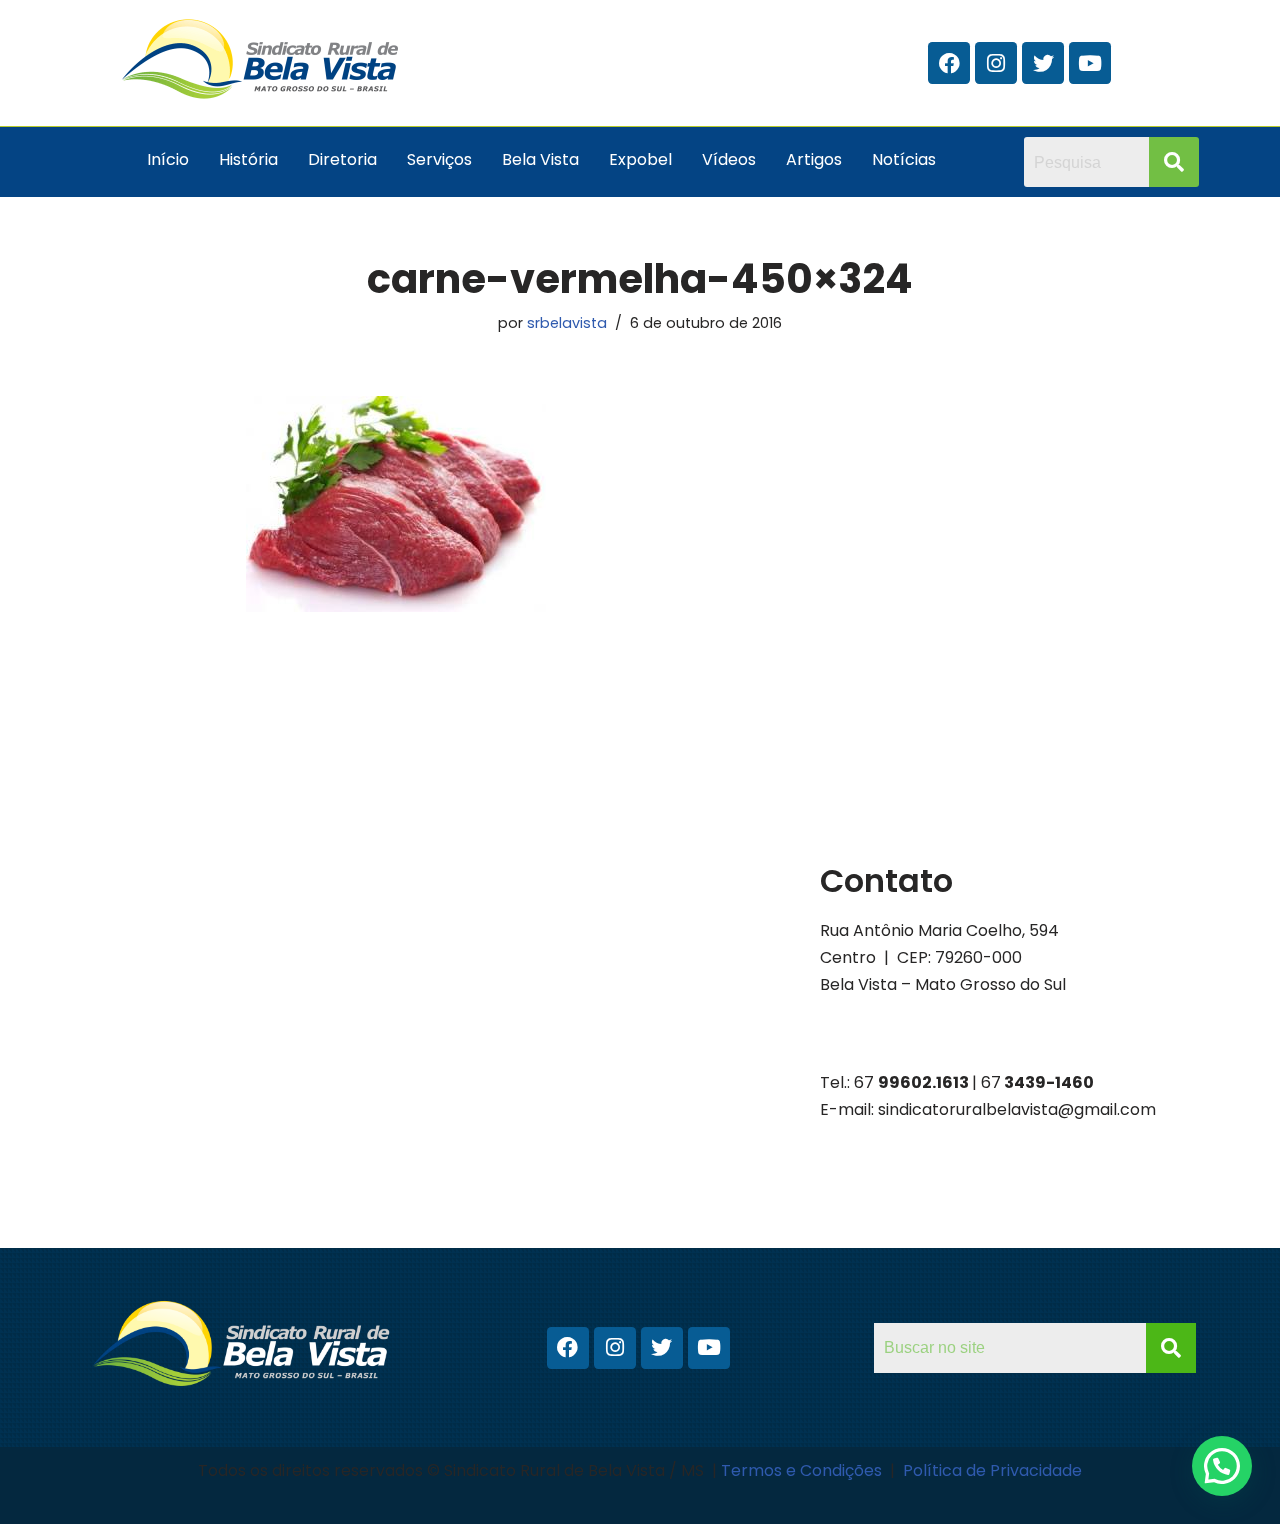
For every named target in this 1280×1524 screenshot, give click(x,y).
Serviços (439, 159)
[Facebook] (949, 63)
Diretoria (342, 159)
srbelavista (567, 323)
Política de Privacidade (992, 1470)
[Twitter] (1043, 63)
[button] (1222, 1466)
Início (168, 159)
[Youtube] (1090, 63)
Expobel (640, 159)
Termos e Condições (803, 1470)
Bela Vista (540, 159)
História (248, 159)
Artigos (814, 159)
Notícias (904, 159)
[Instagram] (996, 63)
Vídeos (729, 159)
